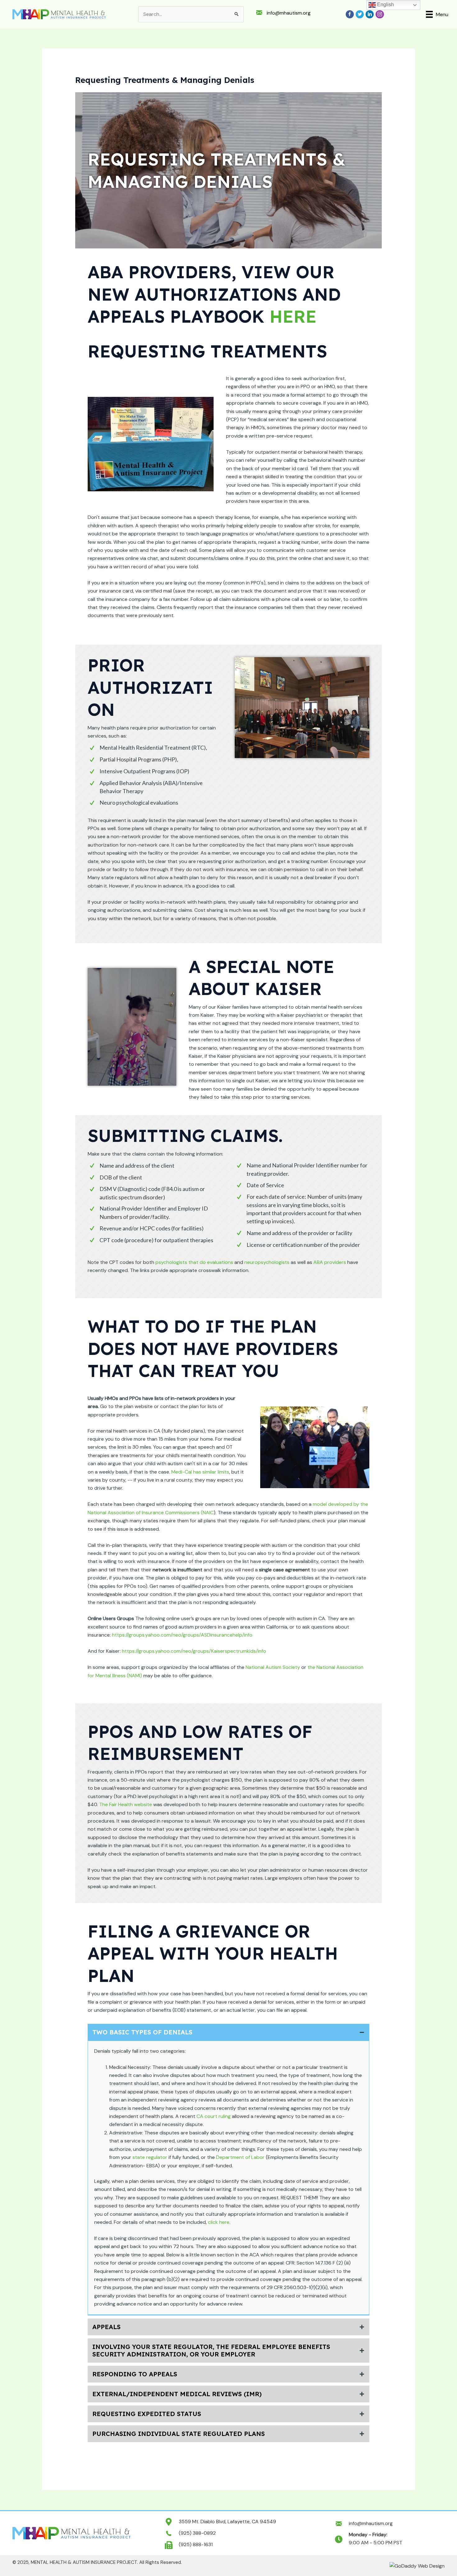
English (385, 5)
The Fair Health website (126, 1804)
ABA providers (330, 1262)
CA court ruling (214, 2116)
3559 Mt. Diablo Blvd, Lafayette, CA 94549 (227, 2521)
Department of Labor (240, 2157)
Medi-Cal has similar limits (200, 1472)
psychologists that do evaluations (194, 1262)
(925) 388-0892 (197, 2533)
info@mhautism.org (289, 13)
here (293, 316)
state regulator (150, 2157)
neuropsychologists (267, 1262)
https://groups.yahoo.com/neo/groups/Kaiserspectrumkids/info (194, 1651)
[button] (229, 2032)
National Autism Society (273, 1667)
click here (219, 2222)
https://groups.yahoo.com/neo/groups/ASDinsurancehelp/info (182, 1635)
